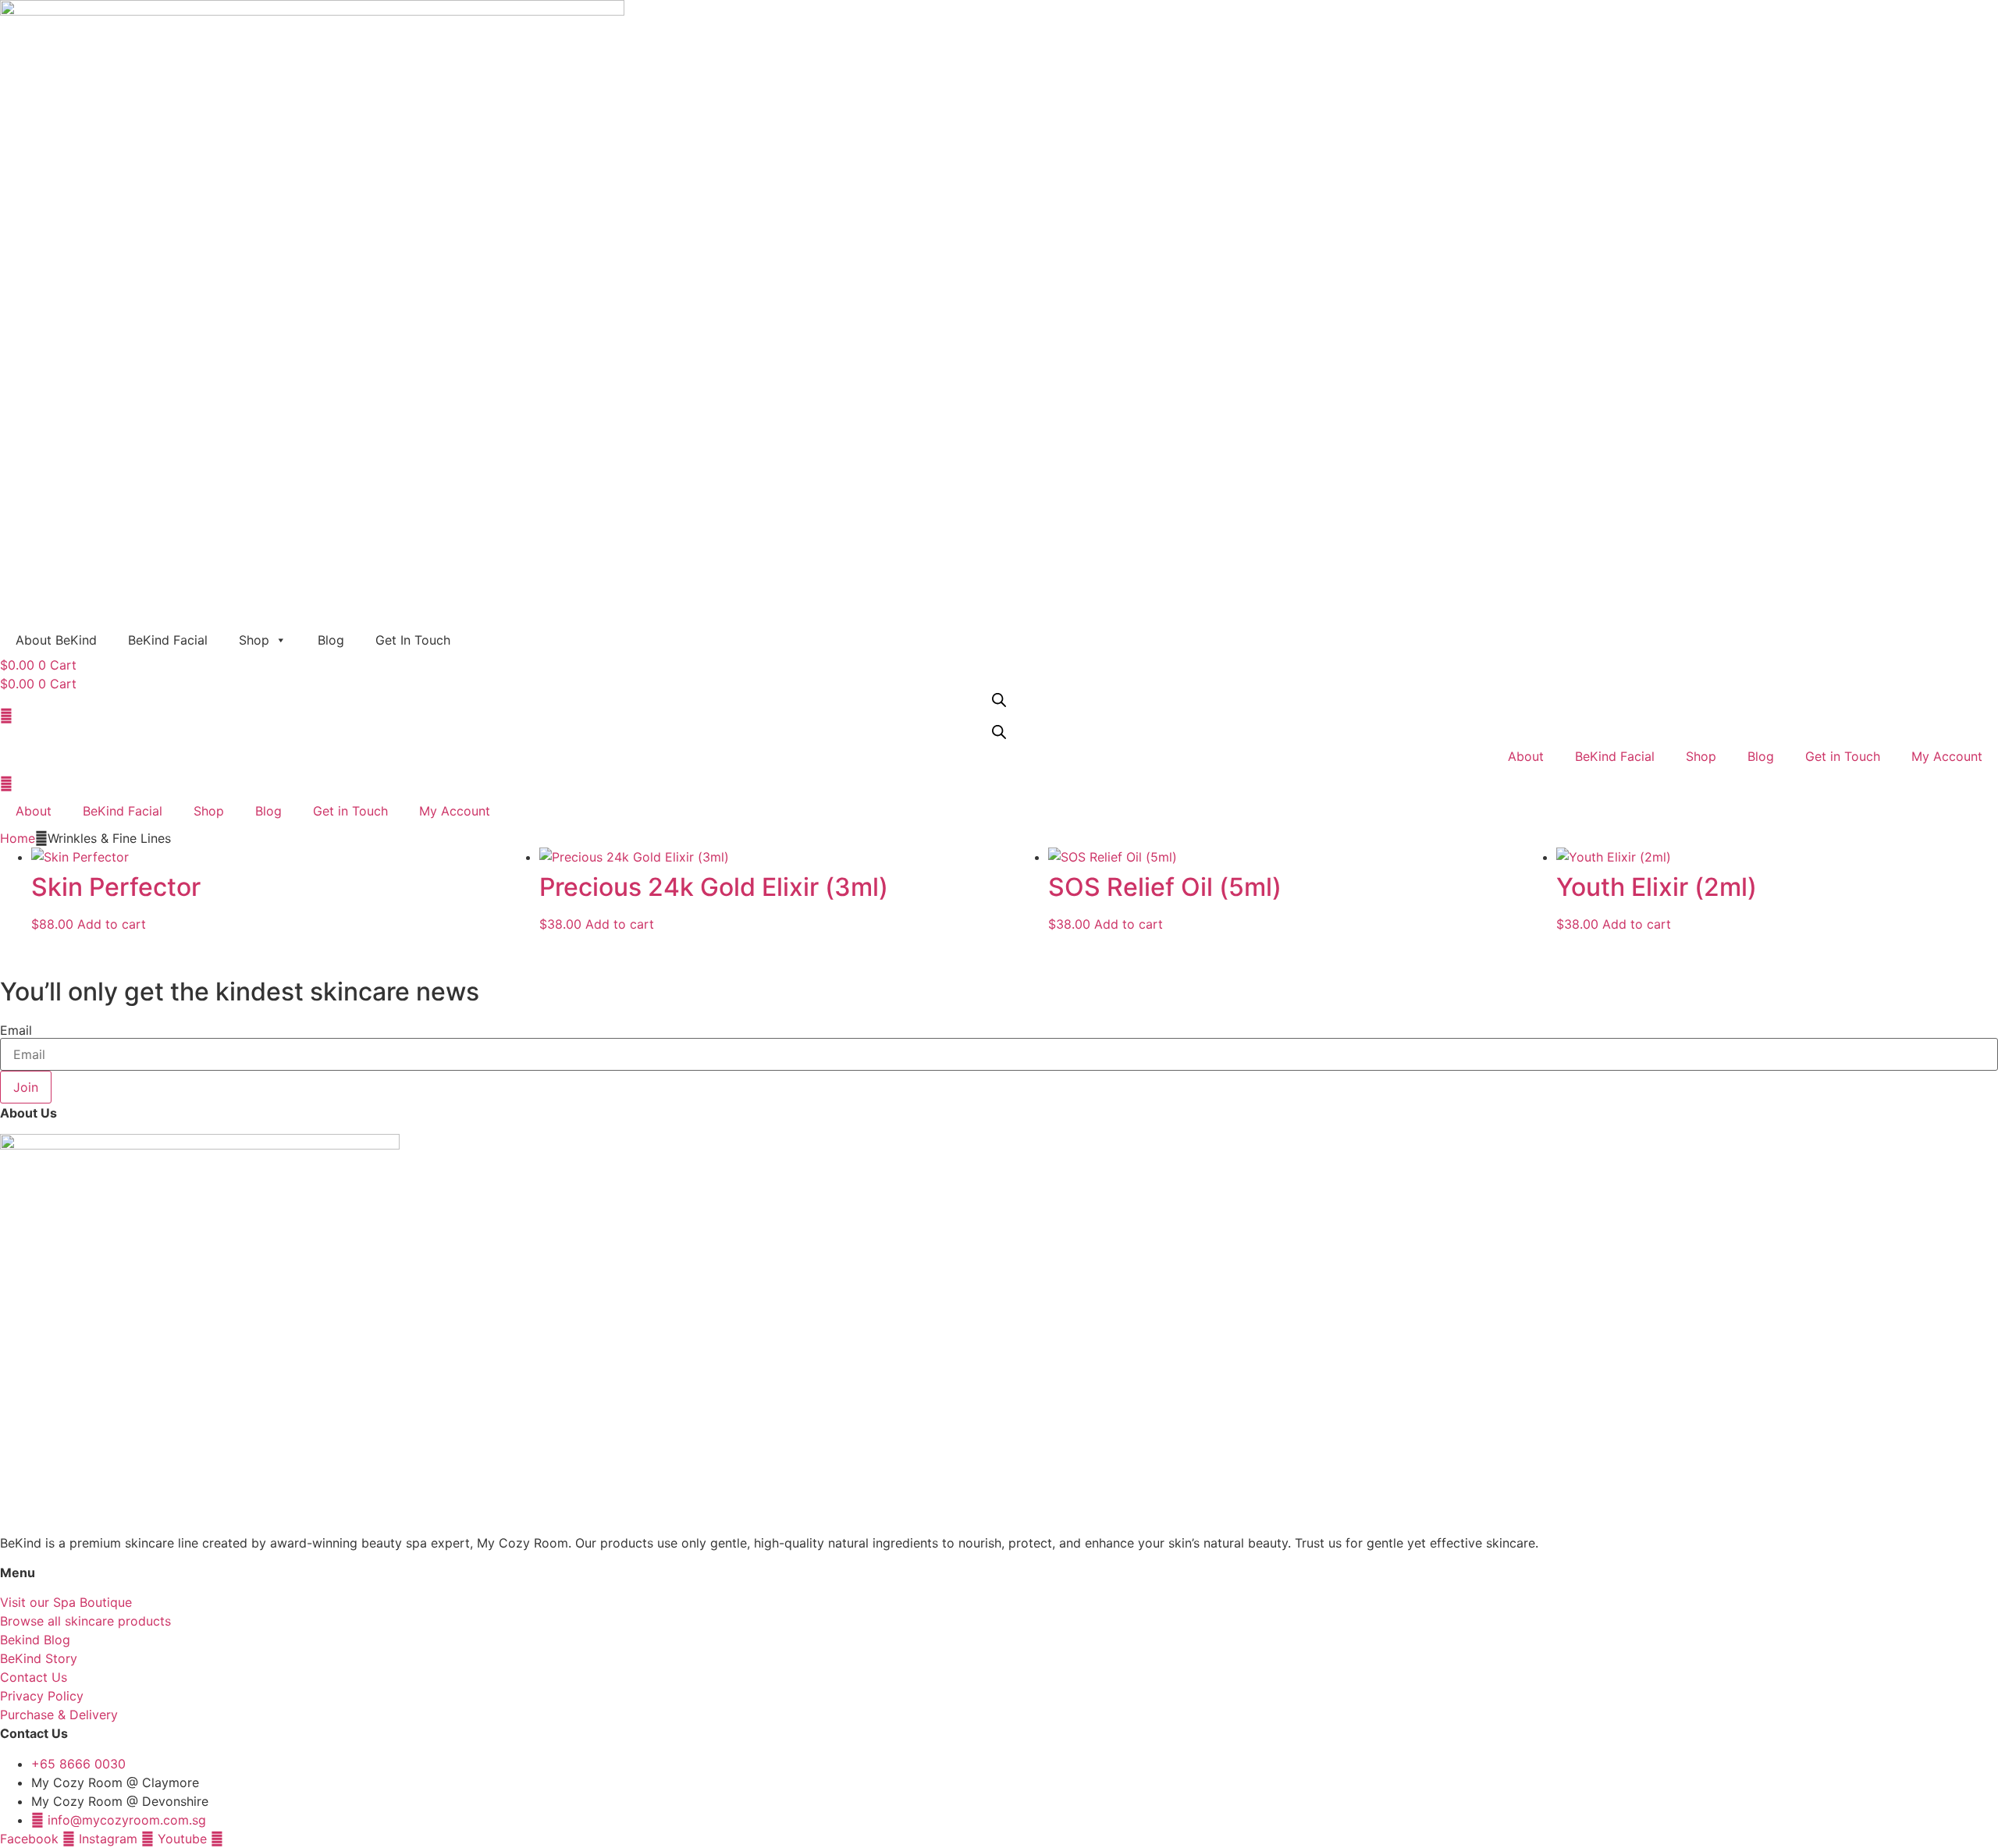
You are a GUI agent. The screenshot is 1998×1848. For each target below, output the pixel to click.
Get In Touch (413, 640)
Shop (254, 640)
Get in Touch (1843, 756)
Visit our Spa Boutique (66, 1602)
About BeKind (56, 640)
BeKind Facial (168, 640)
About (1526, 756)
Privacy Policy (42, 1696)
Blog (331, 640)
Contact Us (34, 1677)
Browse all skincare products (85, 1621)
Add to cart (112, 924)
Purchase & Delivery (59, 1715)
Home (18, 838)
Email (16, 1030)
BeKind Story (39, 1658)
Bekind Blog (35, 1640)
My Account (1947, 756)
